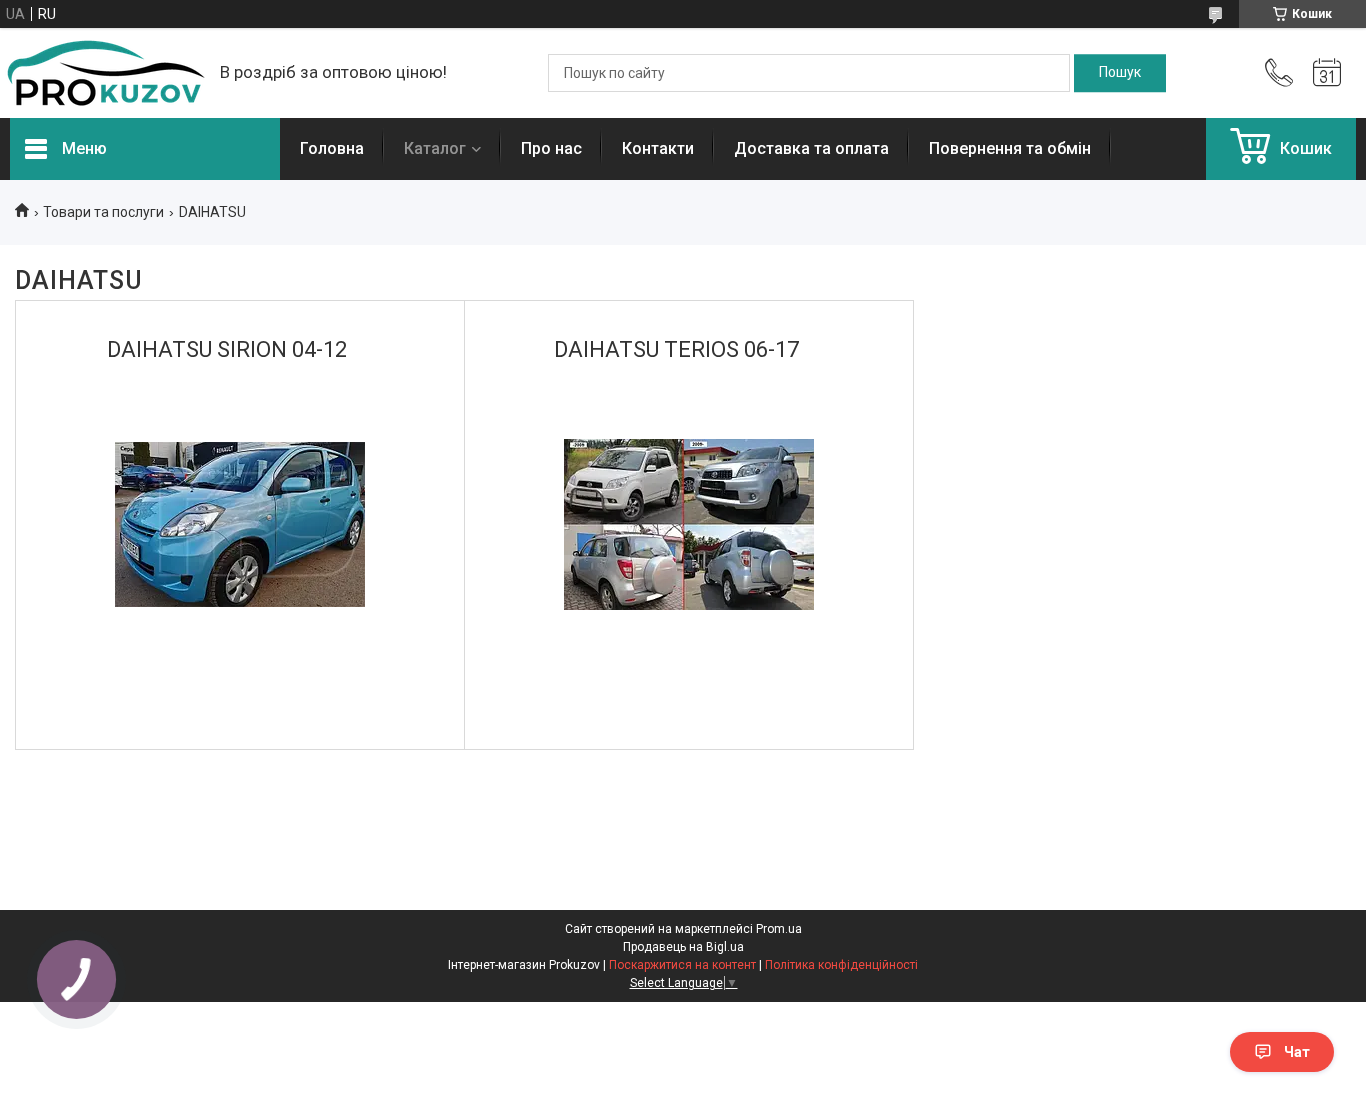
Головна (332, 148)
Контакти (658, 148)
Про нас (551, 148)
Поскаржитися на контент (682, 965)
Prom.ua (779, 929)
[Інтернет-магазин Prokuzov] (105, 73)
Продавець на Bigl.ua (683, 947)
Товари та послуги (103, 212)
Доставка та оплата (811, 148)
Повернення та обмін (1010, 148)
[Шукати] (1120, 73)
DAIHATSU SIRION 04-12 (227, 349)
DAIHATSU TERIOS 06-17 (676, 349)
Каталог (435, 148)
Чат (1297, 1052)
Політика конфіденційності (841, 965)
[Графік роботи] (1327, 73)
